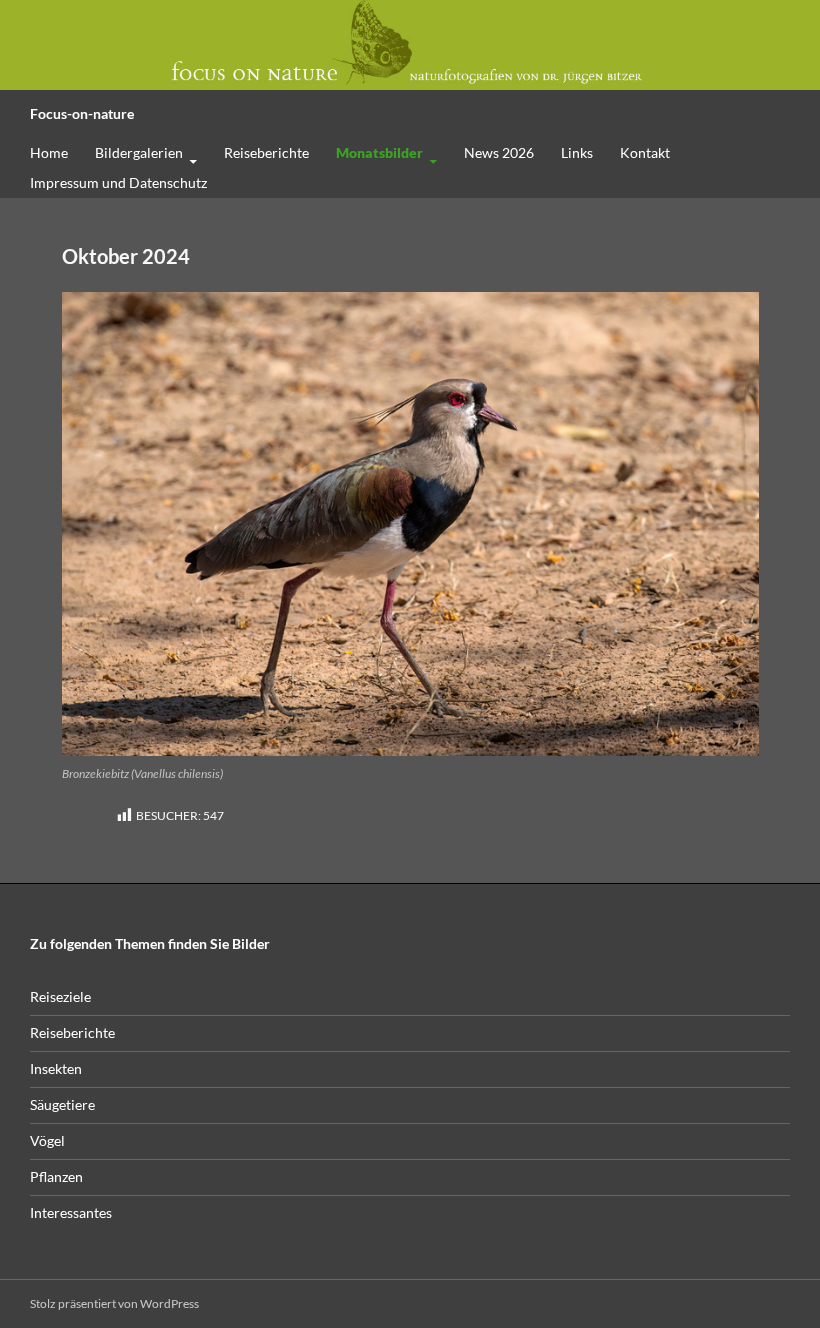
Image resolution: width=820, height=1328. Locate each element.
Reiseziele (60, 996)
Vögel (47, 1140)
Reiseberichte (266, 152)
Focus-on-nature (82, 113)
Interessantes (71, 1212)
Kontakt (645, 152)
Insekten (56, 1068)
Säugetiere (62, 1104)
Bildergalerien (139, 152)
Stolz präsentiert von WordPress (114, 1303)
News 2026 (499, 152)
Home (49, 152)
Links (577, 152)
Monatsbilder (379, 152)
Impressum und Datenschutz (118, 182)
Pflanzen (56, 1176)
